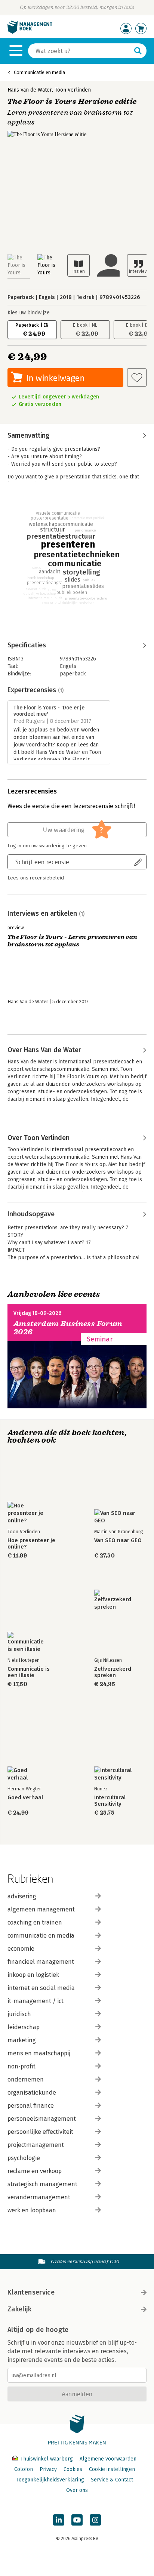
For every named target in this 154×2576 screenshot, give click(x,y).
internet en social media (41, 1988)
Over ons (77, 2490)
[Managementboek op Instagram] (95, 2520)
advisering (22, 1896)
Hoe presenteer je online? (31, 1544)
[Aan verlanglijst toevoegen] (137, 378)
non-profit (21, 2066)
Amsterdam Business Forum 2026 (68, 1328)
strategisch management (42, 2184)
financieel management (41, 1962)
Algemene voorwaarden (108, 2459)
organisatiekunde (32, 2093)
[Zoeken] (138, 51)
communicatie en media (41, 1936)
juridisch (19, 2014)
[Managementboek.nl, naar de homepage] (30, 32)
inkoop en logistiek (33, 1975)
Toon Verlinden (73, 90)
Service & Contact (112, 2480)
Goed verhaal (25, 1798)
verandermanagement (39, 2197)
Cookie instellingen (112, 2469)
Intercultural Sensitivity (110, 1801)
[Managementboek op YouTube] (77, 2520)
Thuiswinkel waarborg (47, 2459)
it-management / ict (36, 2001)
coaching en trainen (35, 1922)
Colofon (24, 2469)
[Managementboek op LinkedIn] (59, 2520)
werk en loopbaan (32, 2210)
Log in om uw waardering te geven (47, 846)
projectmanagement (36, 2145)
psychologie (24, 2158)
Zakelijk (19, 2309)
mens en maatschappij (39, 2053)
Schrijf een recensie (42, 862)
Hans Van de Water (30, 90)
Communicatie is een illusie (29, 1672)
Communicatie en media (39, 72)
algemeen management (41, 1909)
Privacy (48, 2469)
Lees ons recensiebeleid (36, 878)
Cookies (73, 2469)
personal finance (31, 2106)
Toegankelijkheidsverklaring (50, 2480)
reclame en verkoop (35, 2171)
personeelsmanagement (42, 2119)
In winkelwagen (56, 378)
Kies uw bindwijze (29, 313)
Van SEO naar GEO (118, 1540)
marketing (22, 2040)
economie (21, 1949)
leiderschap (24, 2027)
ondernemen (26, 2079)
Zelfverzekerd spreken (113, 1672)
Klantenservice (31, 2292)
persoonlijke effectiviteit (40, 2132)
